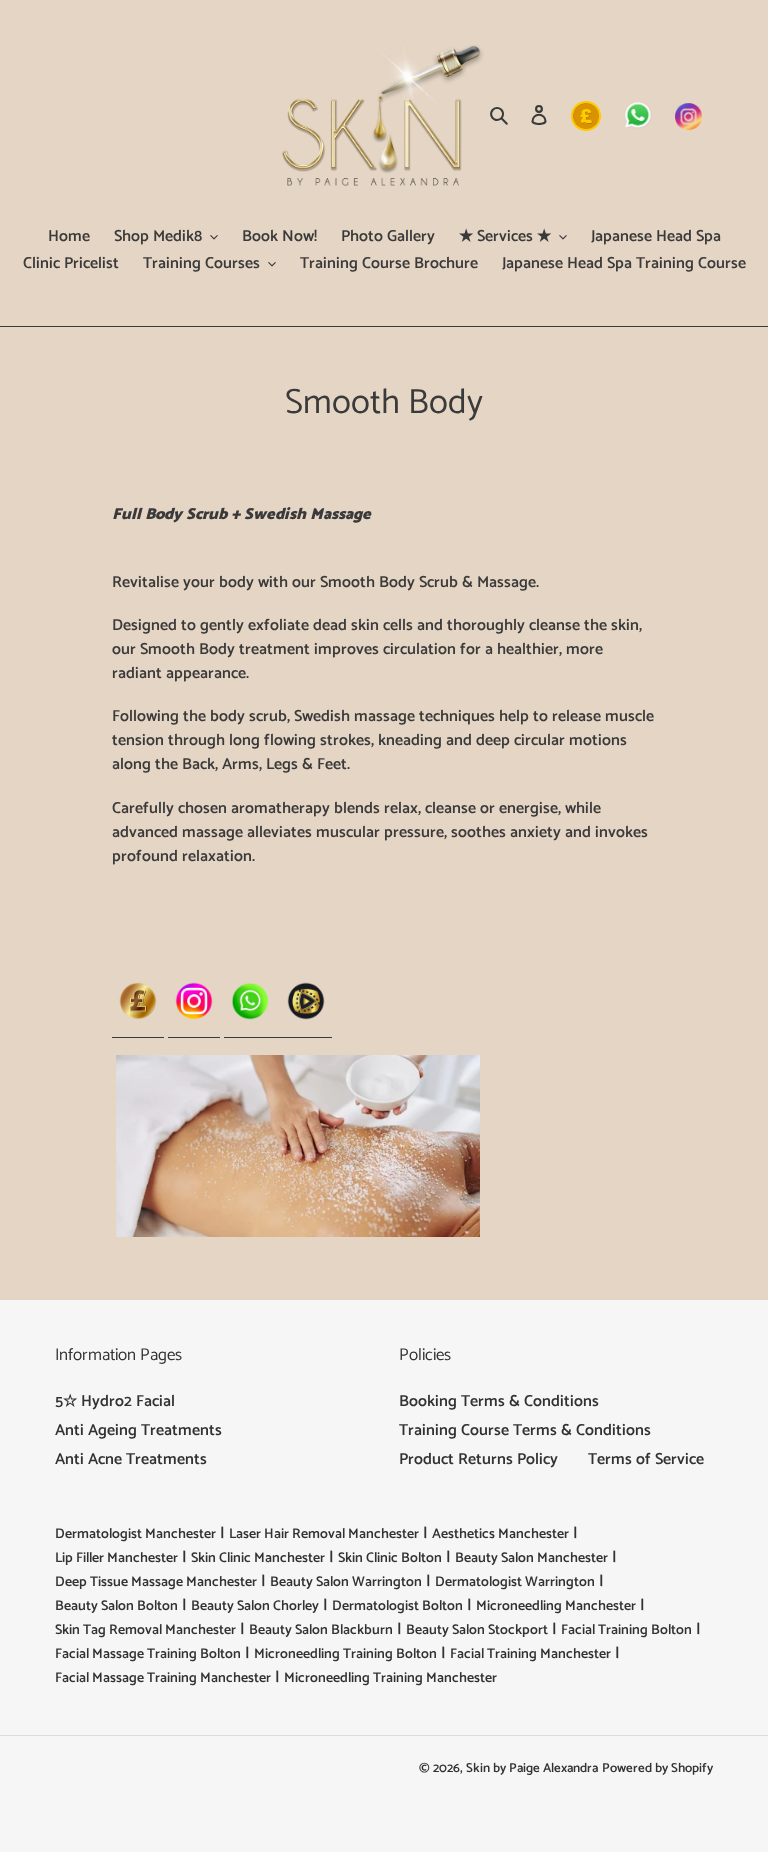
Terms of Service (646, 1459)
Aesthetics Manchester (500, 1534)
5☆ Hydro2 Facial (115, 1401)
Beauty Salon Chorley (255, 1606)
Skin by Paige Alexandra (532, 1768)
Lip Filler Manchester (116, 1558)
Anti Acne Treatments (131, 1459)
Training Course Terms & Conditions (525, 1430)
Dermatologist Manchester (135, 1534)
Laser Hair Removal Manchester (324, 1534)
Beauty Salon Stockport (477, 1630)
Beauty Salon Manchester (531, 1558)
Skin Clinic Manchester (258, 1558)
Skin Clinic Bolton (390, 1558)
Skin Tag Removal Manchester (145, 1630)
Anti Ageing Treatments (138, 1430)
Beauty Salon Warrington (346, 1582)
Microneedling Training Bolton (345, 1654)
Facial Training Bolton (626, 1630)
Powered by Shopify (657, 1768)
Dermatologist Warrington (515, 1582)
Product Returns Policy (478, 1459)
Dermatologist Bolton (397, 1606)
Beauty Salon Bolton (116, 1606)
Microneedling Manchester (556, 1606)
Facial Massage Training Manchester (163, 1678)
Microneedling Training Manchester (390, 1678)
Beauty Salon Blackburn (321, 1630)
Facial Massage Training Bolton (148, 1654)
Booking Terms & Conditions (499, 1401)
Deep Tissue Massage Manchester (156, 1582)
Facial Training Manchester (530, 1654)
